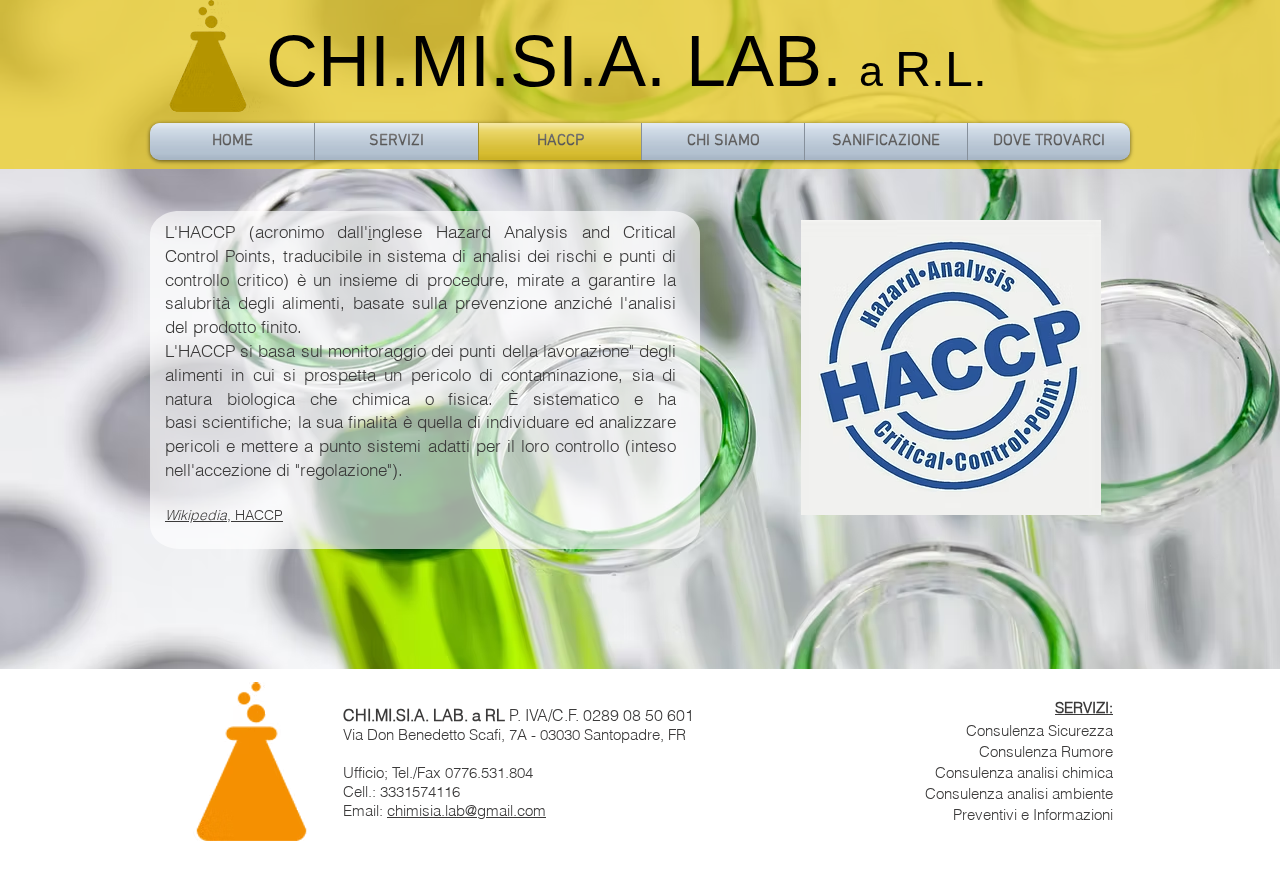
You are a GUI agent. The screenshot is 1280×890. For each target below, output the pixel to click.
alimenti (311, 302)
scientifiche (244, 421)
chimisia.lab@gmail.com (466, 810)
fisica (468, 398)
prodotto (224, 326)
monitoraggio (377, 350)
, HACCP (224, 515)
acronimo (289, 231)
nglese (397, 231)
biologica (261, 398)
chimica (381, 398)
